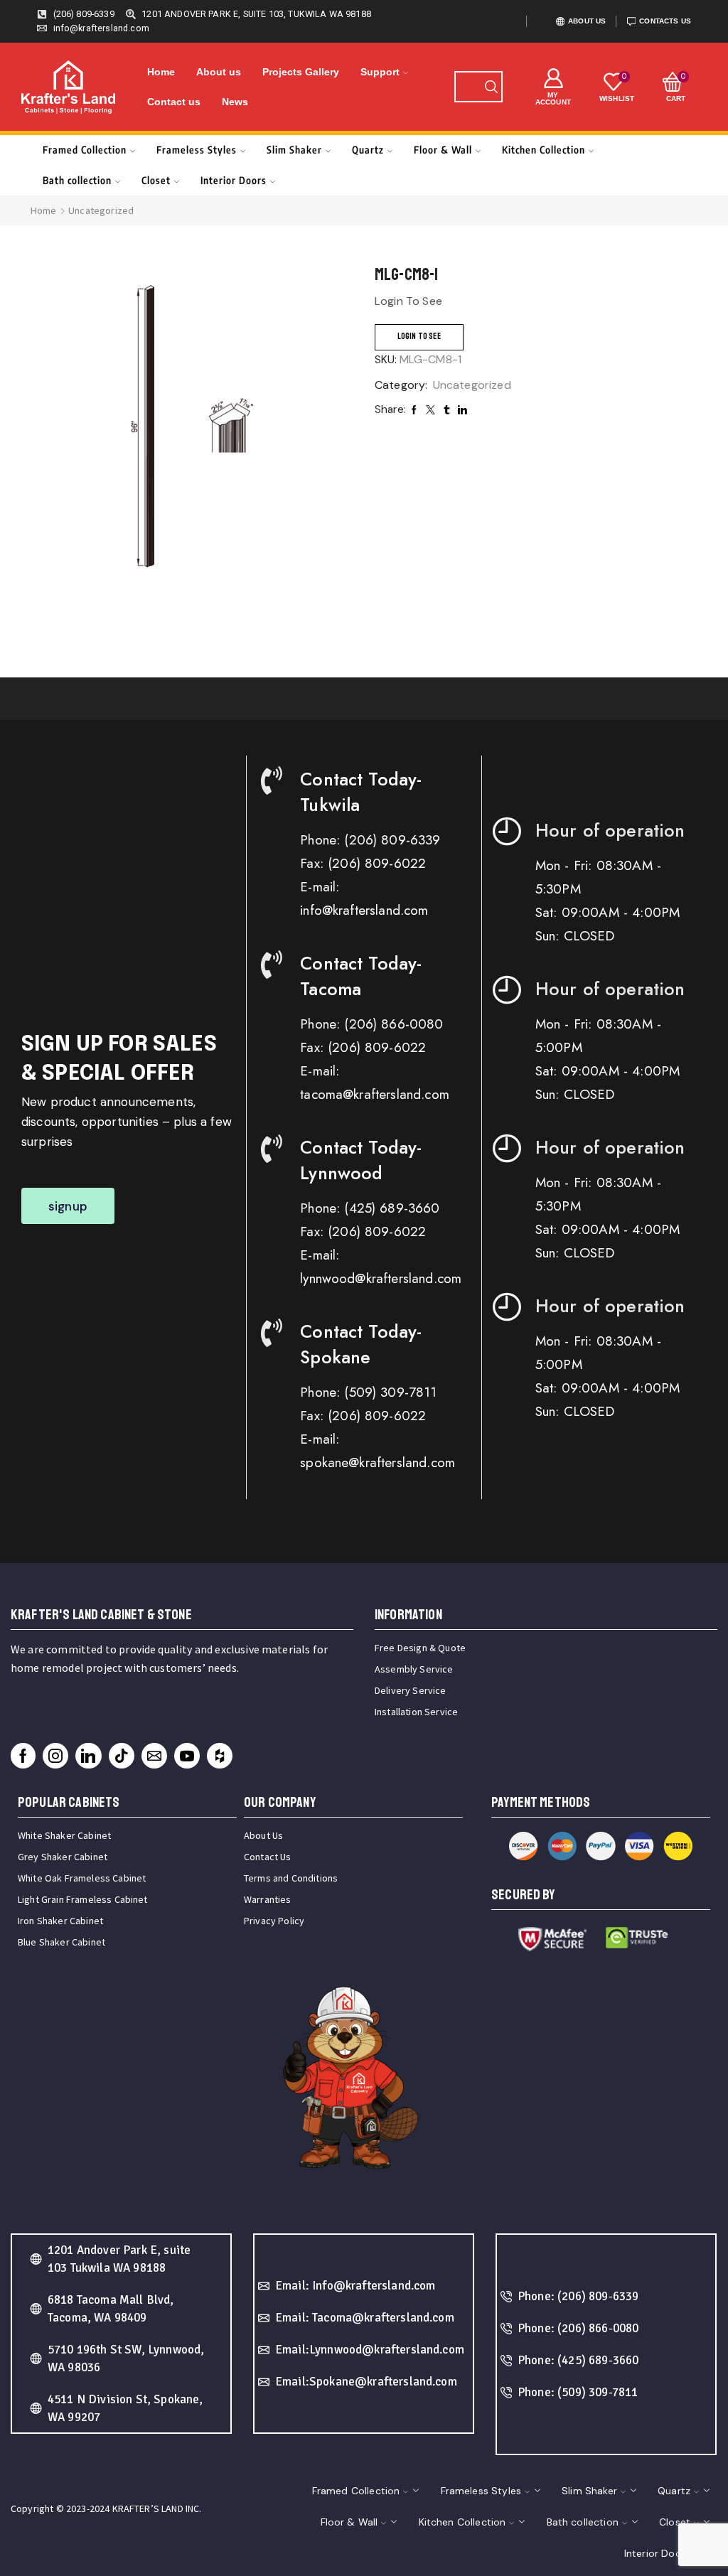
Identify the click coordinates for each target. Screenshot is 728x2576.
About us (219, 72)
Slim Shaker (294, 150)
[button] (68, 1206)
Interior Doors (234, 180)
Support (380, 72)
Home (161, 72)
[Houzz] (220, 1756)
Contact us (174, 102)
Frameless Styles (197, 150)
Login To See (419, 337)
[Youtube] (187, 1756)
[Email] (154, 1756)
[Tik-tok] (122, 1756)
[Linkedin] (88, 1756)
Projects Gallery (301, 72)
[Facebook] (23, 1756)
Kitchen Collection (544, 150)
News (235, 102)
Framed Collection (85, 150)
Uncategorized (101, 210)
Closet (156, 180)
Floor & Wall (443, 150)
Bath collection (77, 180)
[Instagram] (55, 1756)
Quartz (368, 150)
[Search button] (491, 87)
